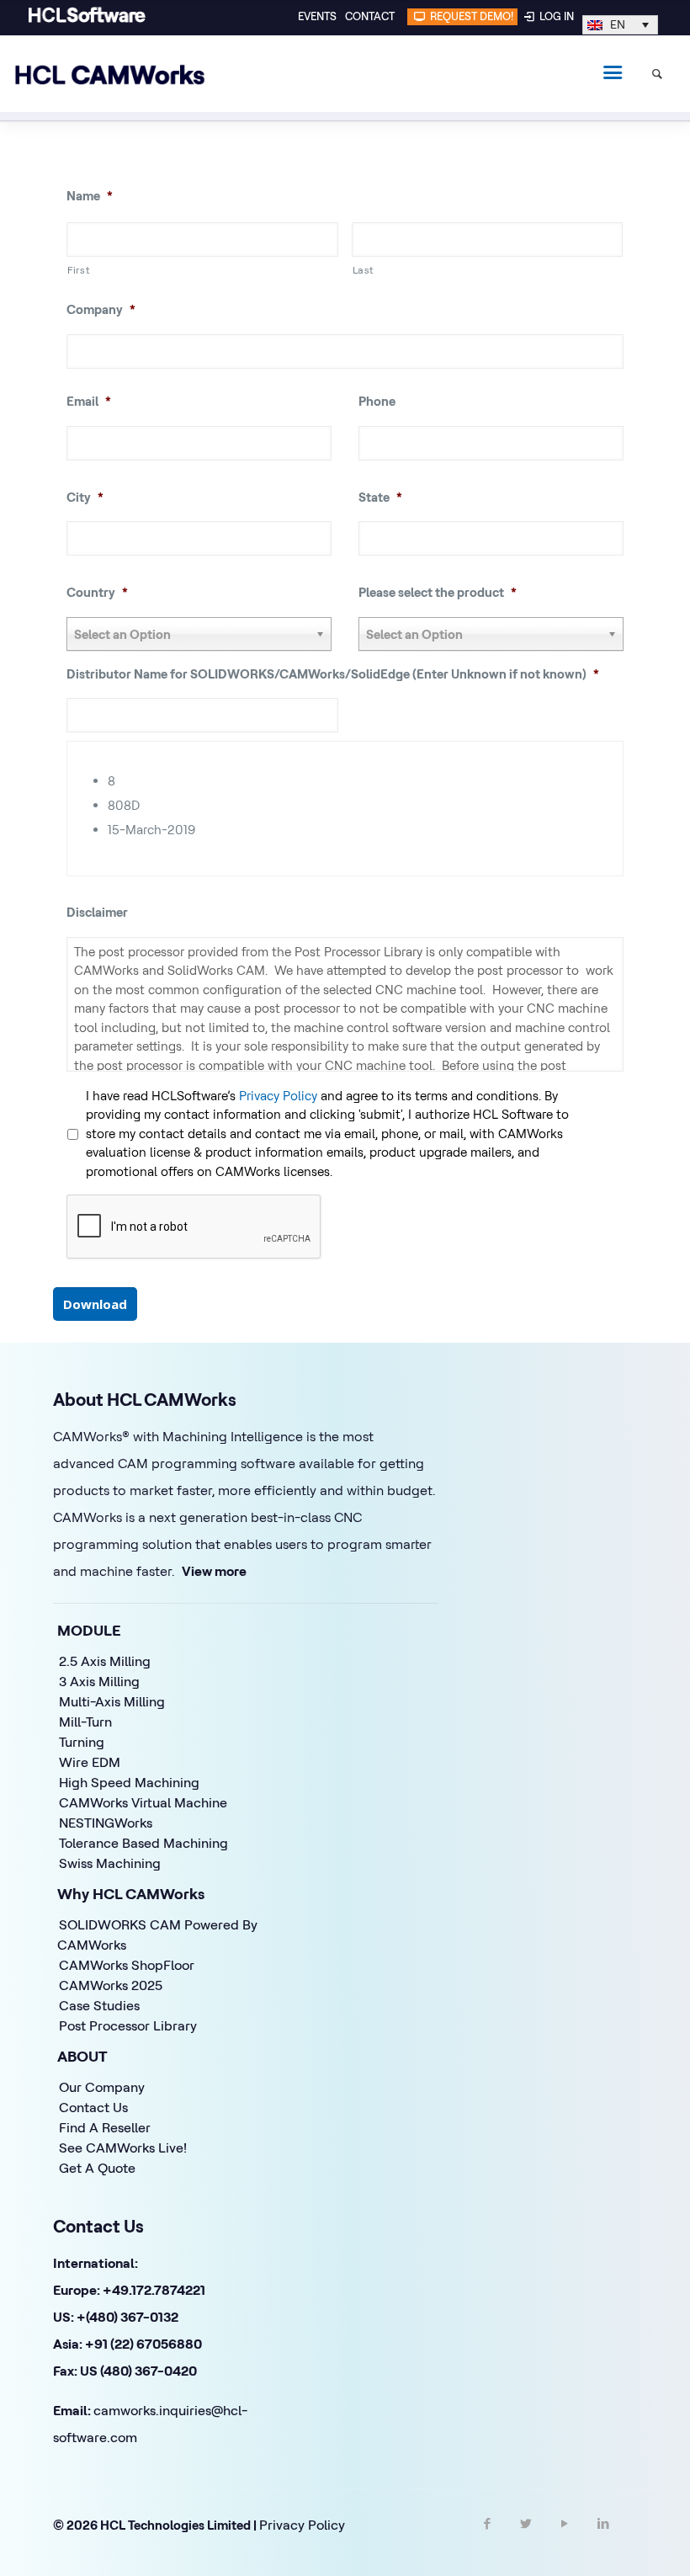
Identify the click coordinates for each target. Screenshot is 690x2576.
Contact (370, 16)
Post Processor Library (128, 2025)
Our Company (102, 2087)
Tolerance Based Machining (143, 1843)
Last (364, 270)
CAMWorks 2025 (111, 1985)
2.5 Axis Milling (105, 1661)
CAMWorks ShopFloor (127, 1965)
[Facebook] (487, 2538)
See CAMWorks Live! (123, 2148)
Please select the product (438, 592)
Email (89, 401)
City (85, 497)
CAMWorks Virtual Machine (143, 1802)
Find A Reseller (105, 2127)
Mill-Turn (85, 1722)
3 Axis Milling (99, 1681)
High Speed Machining (129, 1782)
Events (317, 16)
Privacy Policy (278, 1096)
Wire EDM (90, 1762)
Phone (377, 401)
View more (214, 1571)
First (79, 270)
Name (90, 196)
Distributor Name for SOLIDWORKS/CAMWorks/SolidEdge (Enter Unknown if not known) (333, 674)
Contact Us (93, 2107)
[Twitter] (526, 2538)
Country (97, 592)
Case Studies (99, 2005)
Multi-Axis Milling (112, 1701)
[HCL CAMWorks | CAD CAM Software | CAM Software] (110, 73)
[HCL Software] (87, 19)
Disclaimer (97, 912)
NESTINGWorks (106, 1823)
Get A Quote (97, 2168)
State (380, 497)
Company (101, 309)
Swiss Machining (110, 1863)
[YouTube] (565, 2538)
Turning (82, 1742)
